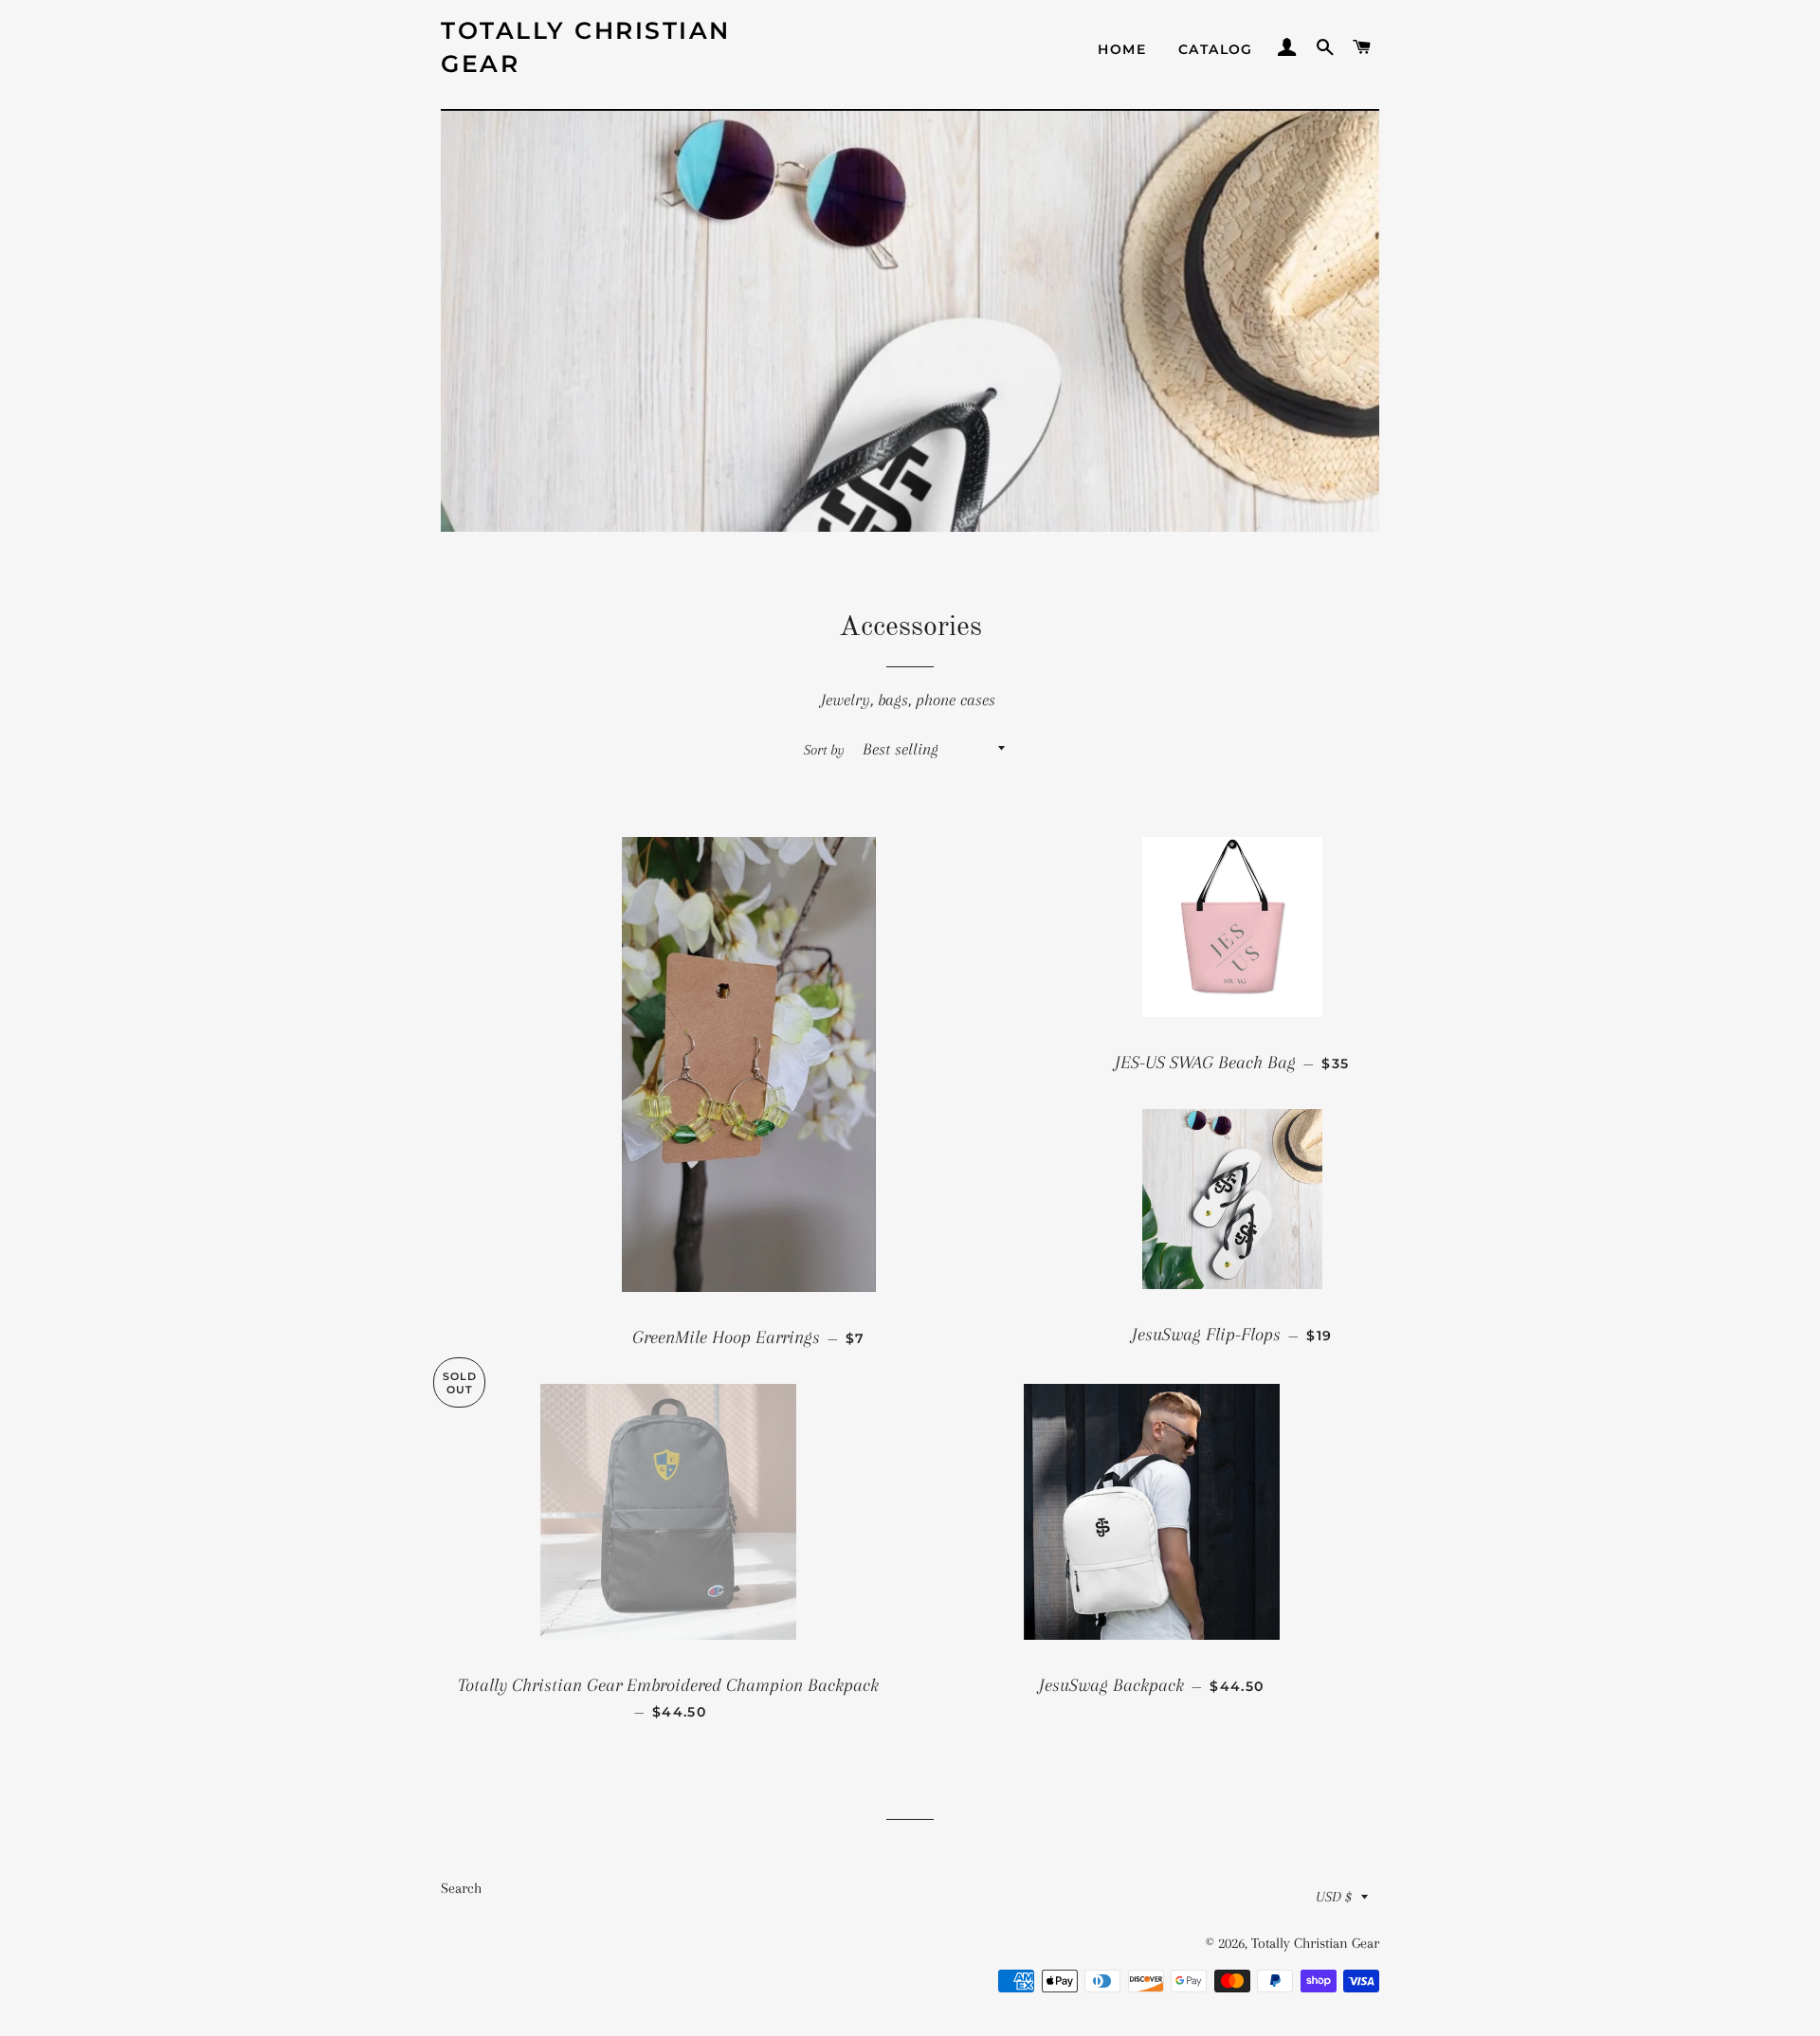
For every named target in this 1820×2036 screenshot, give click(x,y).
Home (1122, 49)
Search (461, 1888)
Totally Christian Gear (586, 47)
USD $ (1334, 1897)
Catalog (1216, 49)
